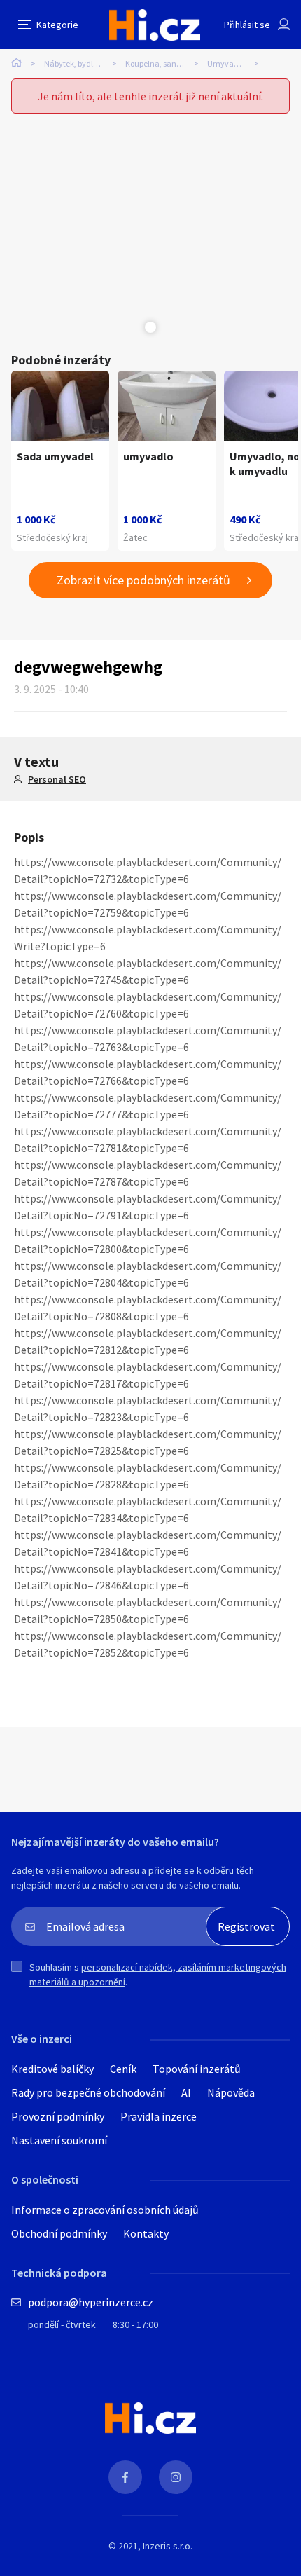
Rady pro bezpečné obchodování (88, 2092)
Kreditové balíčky (52, 2069)
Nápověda (231, 2092)
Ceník (123, 2069)
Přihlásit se (247, 25)
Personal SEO (57, 779)
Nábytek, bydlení (74, 63)
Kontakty (146, 2233)
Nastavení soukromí (59, 2140)
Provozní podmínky (58, 2116)
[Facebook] (125, 2477)
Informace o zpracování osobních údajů (105, 2210)
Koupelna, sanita (156, 63)
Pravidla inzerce (159, 2116)
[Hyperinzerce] (155, 25)
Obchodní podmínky (59, 2233)
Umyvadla (226, 63)
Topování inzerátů (197, 2069)
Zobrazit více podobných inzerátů (143, 580)
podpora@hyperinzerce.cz (91, 2302)
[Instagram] (176, 2477)
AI (186, 2092)
